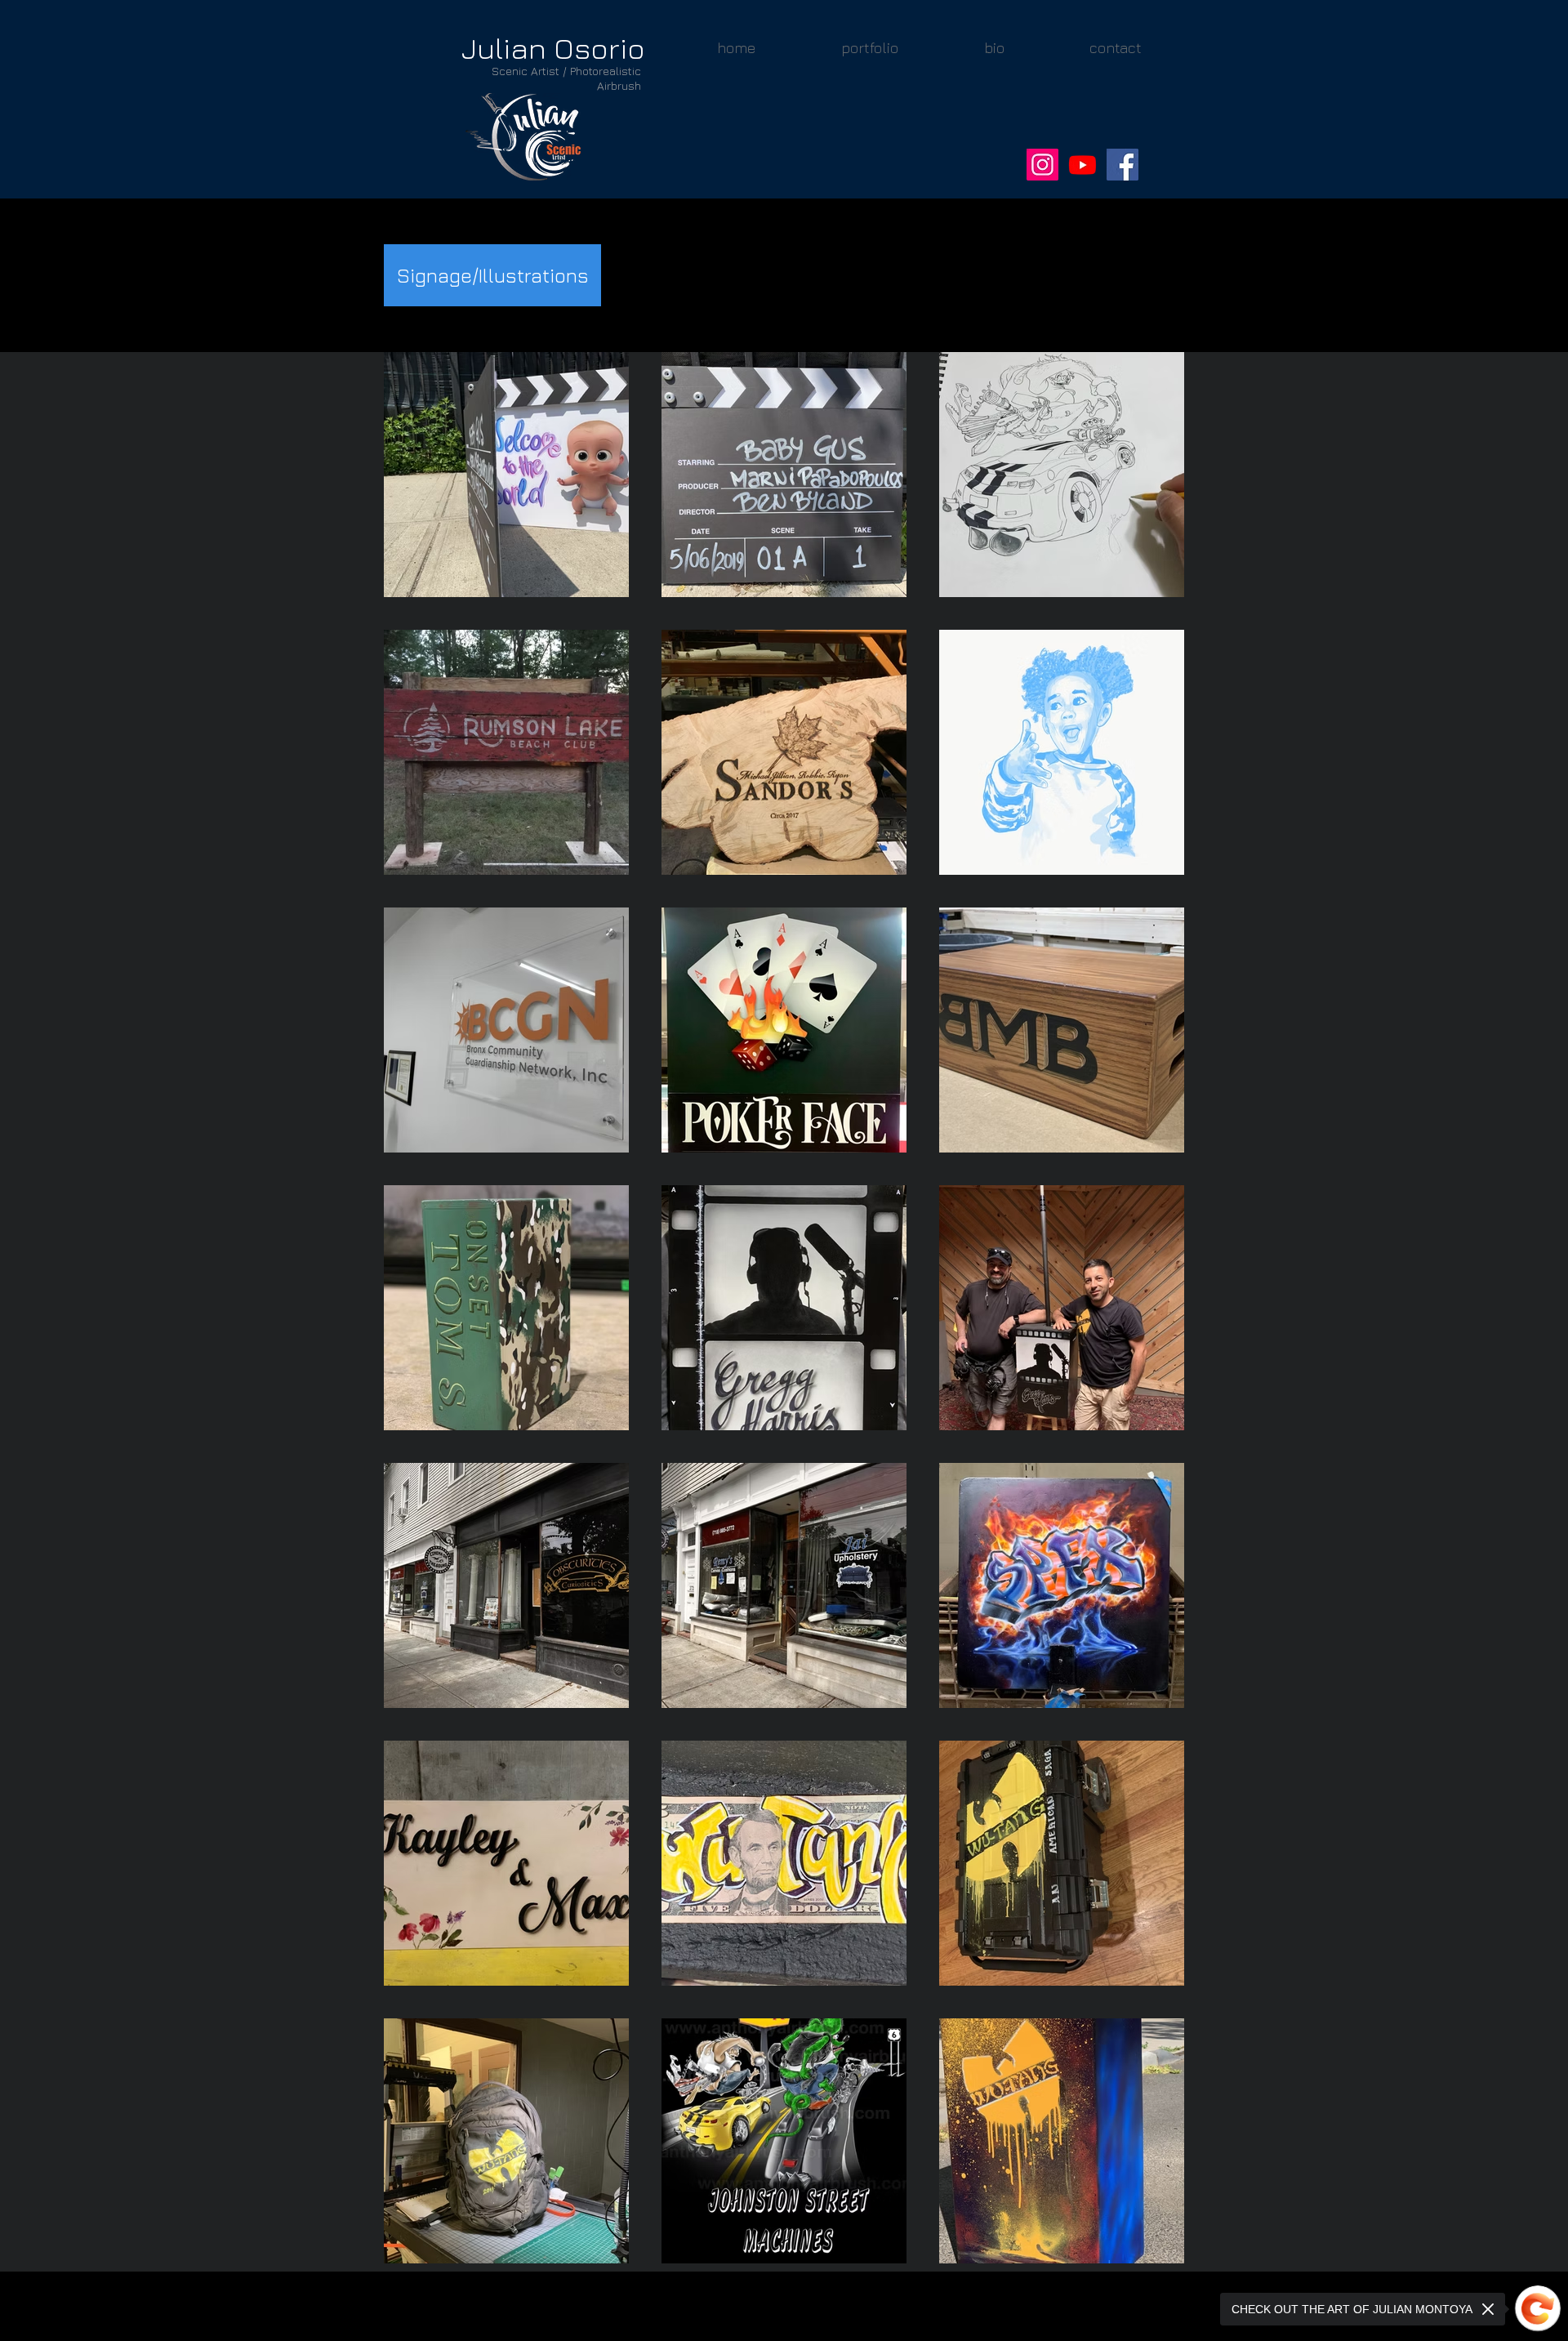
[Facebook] (1123, 165)
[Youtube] (1082, 165)
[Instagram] (1042, 165)
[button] (869, 48)
